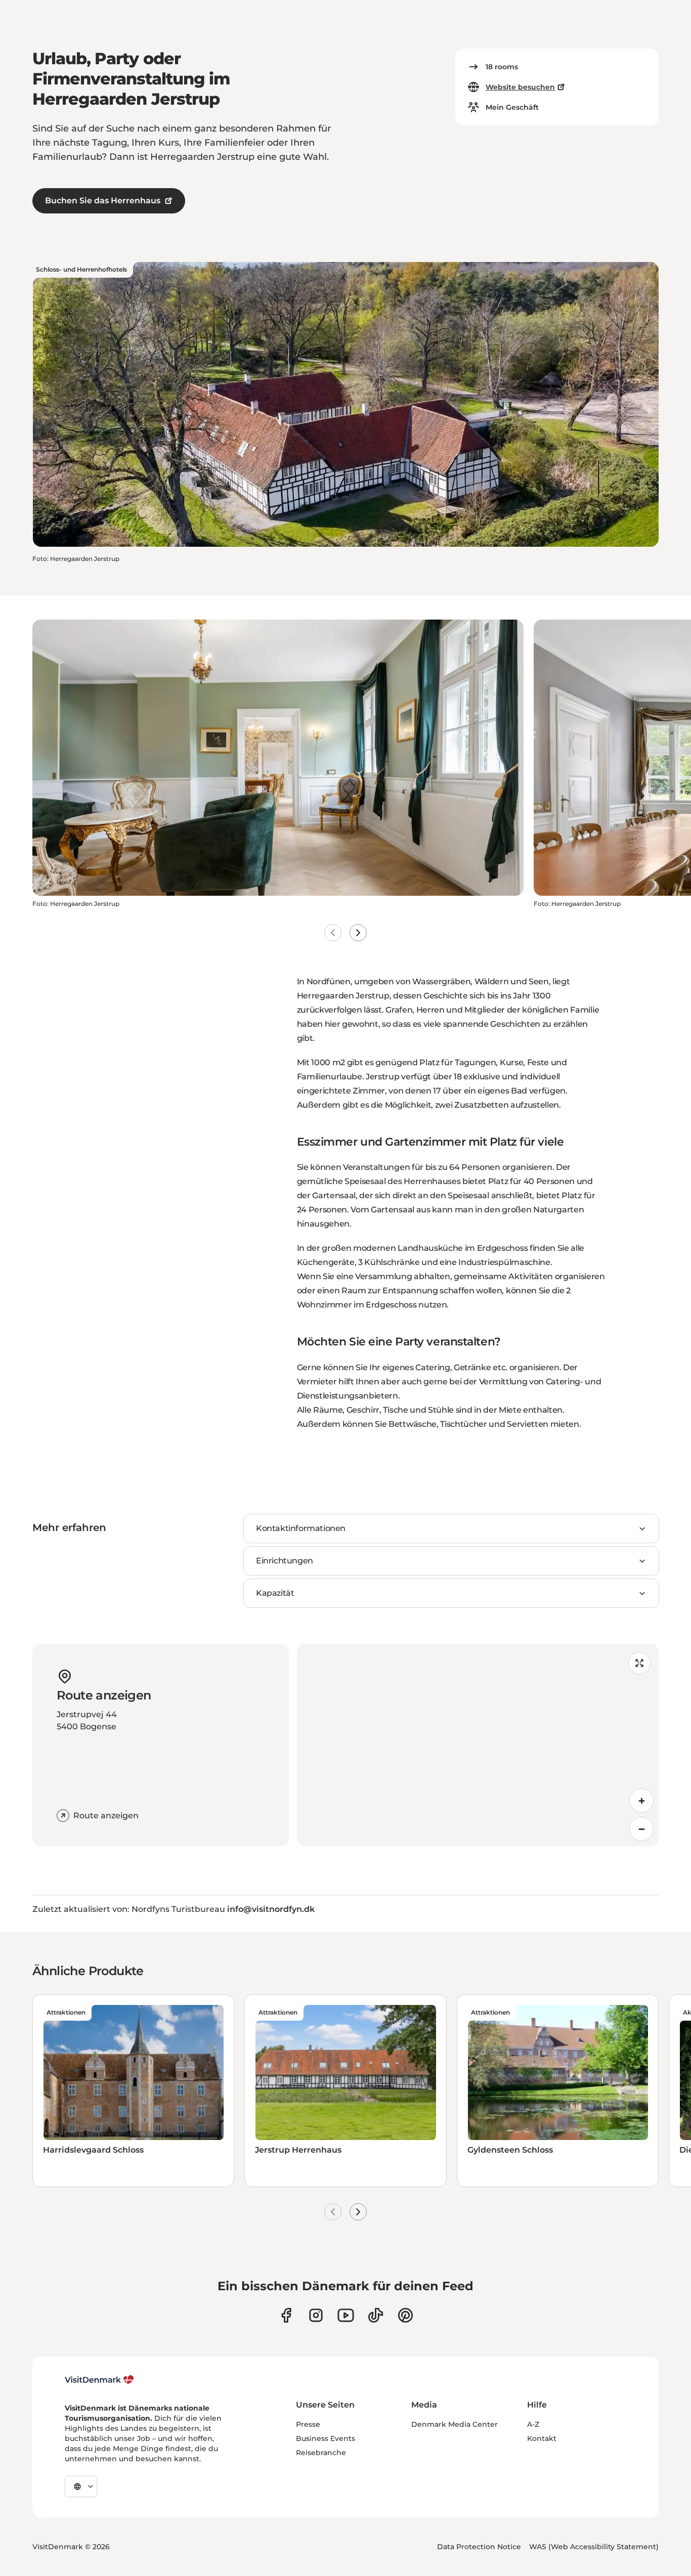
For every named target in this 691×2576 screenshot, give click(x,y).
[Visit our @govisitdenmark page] (376, 2315)
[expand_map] (639, 1663)
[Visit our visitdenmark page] (346, 2315)
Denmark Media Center (455, 2424)
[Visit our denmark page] (286, 2315)
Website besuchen (520, 87)
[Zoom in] (641, 1801)
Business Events (326, 2438)
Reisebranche (321, 2453)
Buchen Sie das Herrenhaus (103, 201)
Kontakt (542, 2438)
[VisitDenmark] (99, 2380)
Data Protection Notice (479, 2547)
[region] (478, 1745)
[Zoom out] (641, 1829)
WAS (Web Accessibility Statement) (594, 2547)
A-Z (533, 2424)
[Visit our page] (316, 2315)
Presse (308, 2424)
